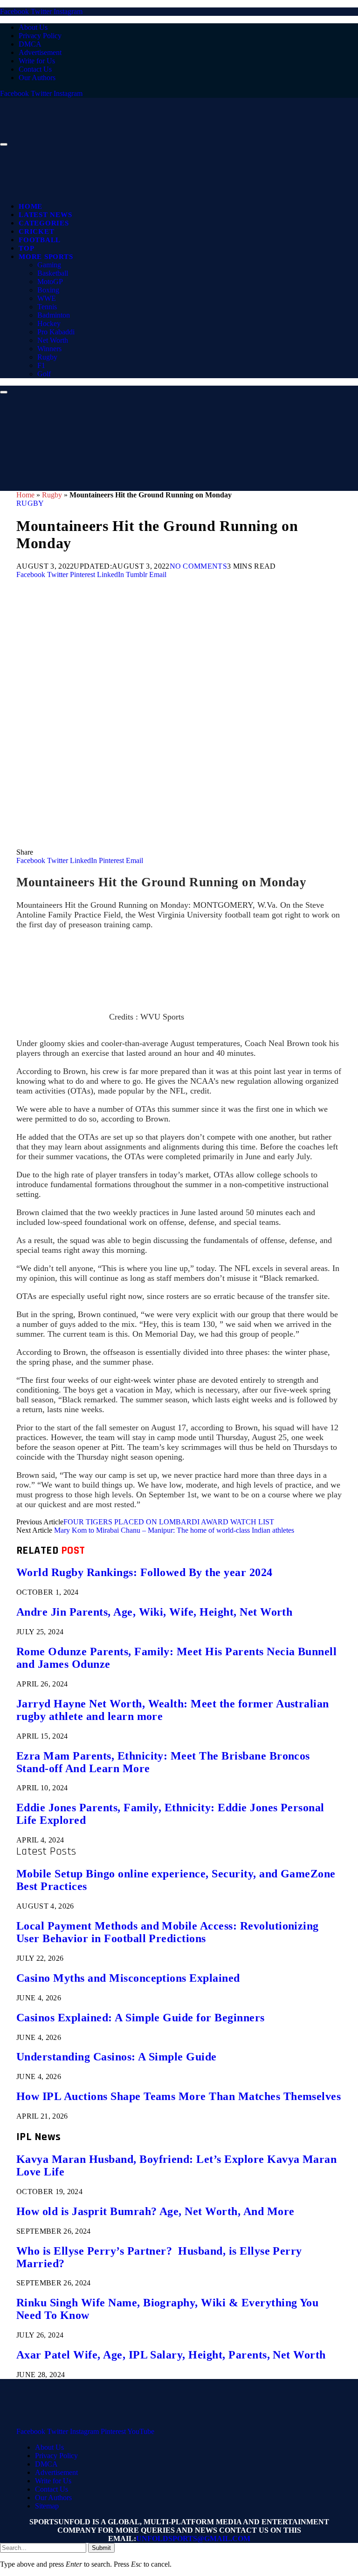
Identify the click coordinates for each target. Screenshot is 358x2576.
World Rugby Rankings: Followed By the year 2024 (145, 1572)
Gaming (49, 265)
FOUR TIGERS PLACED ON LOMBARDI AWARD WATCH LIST (169, 1522)
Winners (49, 349)
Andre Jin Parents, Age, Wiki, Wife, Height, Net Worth (154, 1612)
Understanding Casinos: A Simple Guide (117, 2057)
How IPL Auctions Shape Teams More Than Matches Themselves (179, 2096)
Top (26, 248)
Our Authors (37, 78)
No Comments (199, 566)
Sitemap (47, 2506)
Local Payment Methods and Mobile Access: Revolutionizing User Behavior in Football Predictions (168, 1932)
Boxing (48, 290)
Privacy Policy (40, 36)
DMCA (30, 44)
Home (31, 206)
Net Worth (53, 340)
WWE (47, 298)
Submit (101, 2548)
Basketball (53, 273)
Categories (44, 223)
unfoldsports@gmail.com (193, 2539)
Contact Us (35, 69)
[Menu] (4, 144)
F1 (41, 365)
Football (40, 240)
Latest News (45, 215)
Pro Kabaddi (56, 332)
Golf (44, 374)
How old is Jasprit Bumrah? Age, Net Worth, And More (155, 2211)
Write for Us (37, 61)
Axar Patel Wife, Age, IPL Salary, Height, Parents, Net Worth (171, 2355)
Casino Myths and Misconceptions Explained (128, 1978)
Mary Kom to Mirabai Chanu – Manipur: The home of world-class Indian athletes (174, 1530)
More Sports (46, 257)
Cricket (36, 231)
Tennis (47, 307)
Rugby (47, 357)
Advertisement (40, 52)
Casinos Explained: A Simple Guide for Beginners (141, 2018)
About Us (33, 27)
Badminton (54, 315)
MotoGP (50, 282)
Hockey (49, 323)
